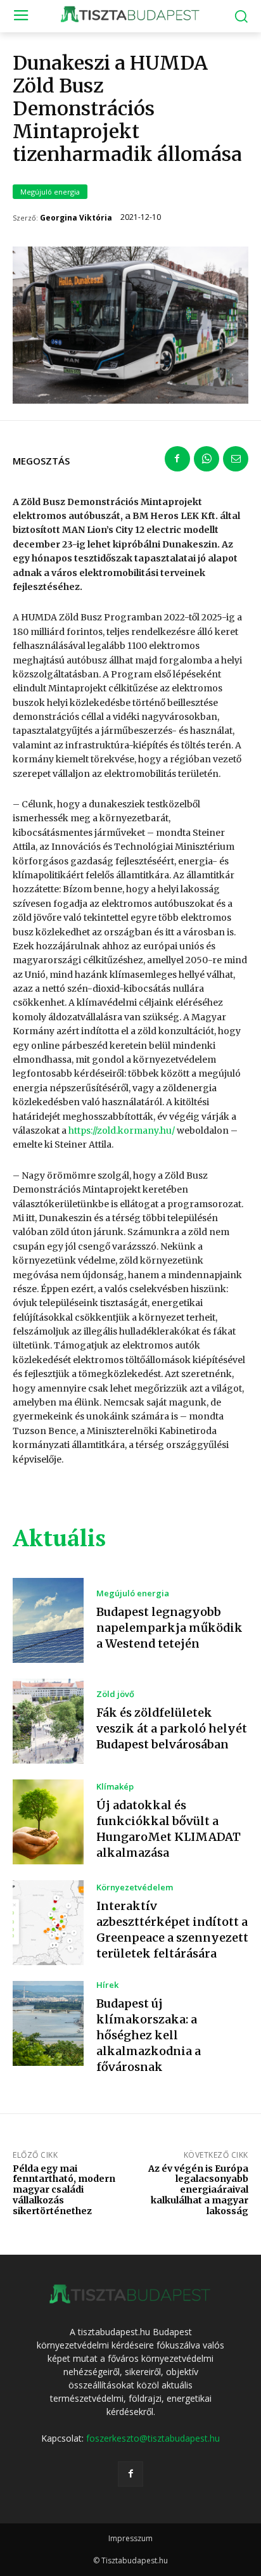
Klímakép (115, 1787)
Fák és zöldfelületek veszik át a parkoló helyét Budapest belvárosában (172, 1728)
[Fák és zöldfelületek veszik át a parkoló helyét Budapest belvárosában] (48, 1721)
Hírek (107, 1985)
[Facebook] (177, 459)
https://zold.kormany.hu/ (122, 1131)
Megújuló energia (50, 192)
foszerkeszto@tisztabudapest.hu (153, 2438)
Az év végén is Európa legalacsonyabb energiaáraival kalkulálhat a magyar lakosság (198, 2190)
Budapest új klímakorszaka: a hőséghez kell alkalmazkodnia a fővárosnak (149, 2035)
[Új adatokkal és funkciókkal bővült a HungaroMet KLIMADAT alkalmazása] (48, 1822)
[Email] (236, 459)
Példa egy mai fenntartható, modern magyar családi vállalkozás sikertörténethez (64, 2190)
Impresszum (130, 2538)
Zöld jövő (115, 1694)
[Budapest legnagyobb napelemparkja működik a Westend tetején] (48, 1620)
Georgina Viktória (76, 218)
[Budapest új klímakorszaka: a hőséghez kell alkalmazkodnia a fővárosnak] (48, 2023)
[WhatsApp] (207, 459)
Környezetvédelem (135, 1887)
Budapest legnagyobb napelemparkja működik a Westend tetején (169, 1628)
